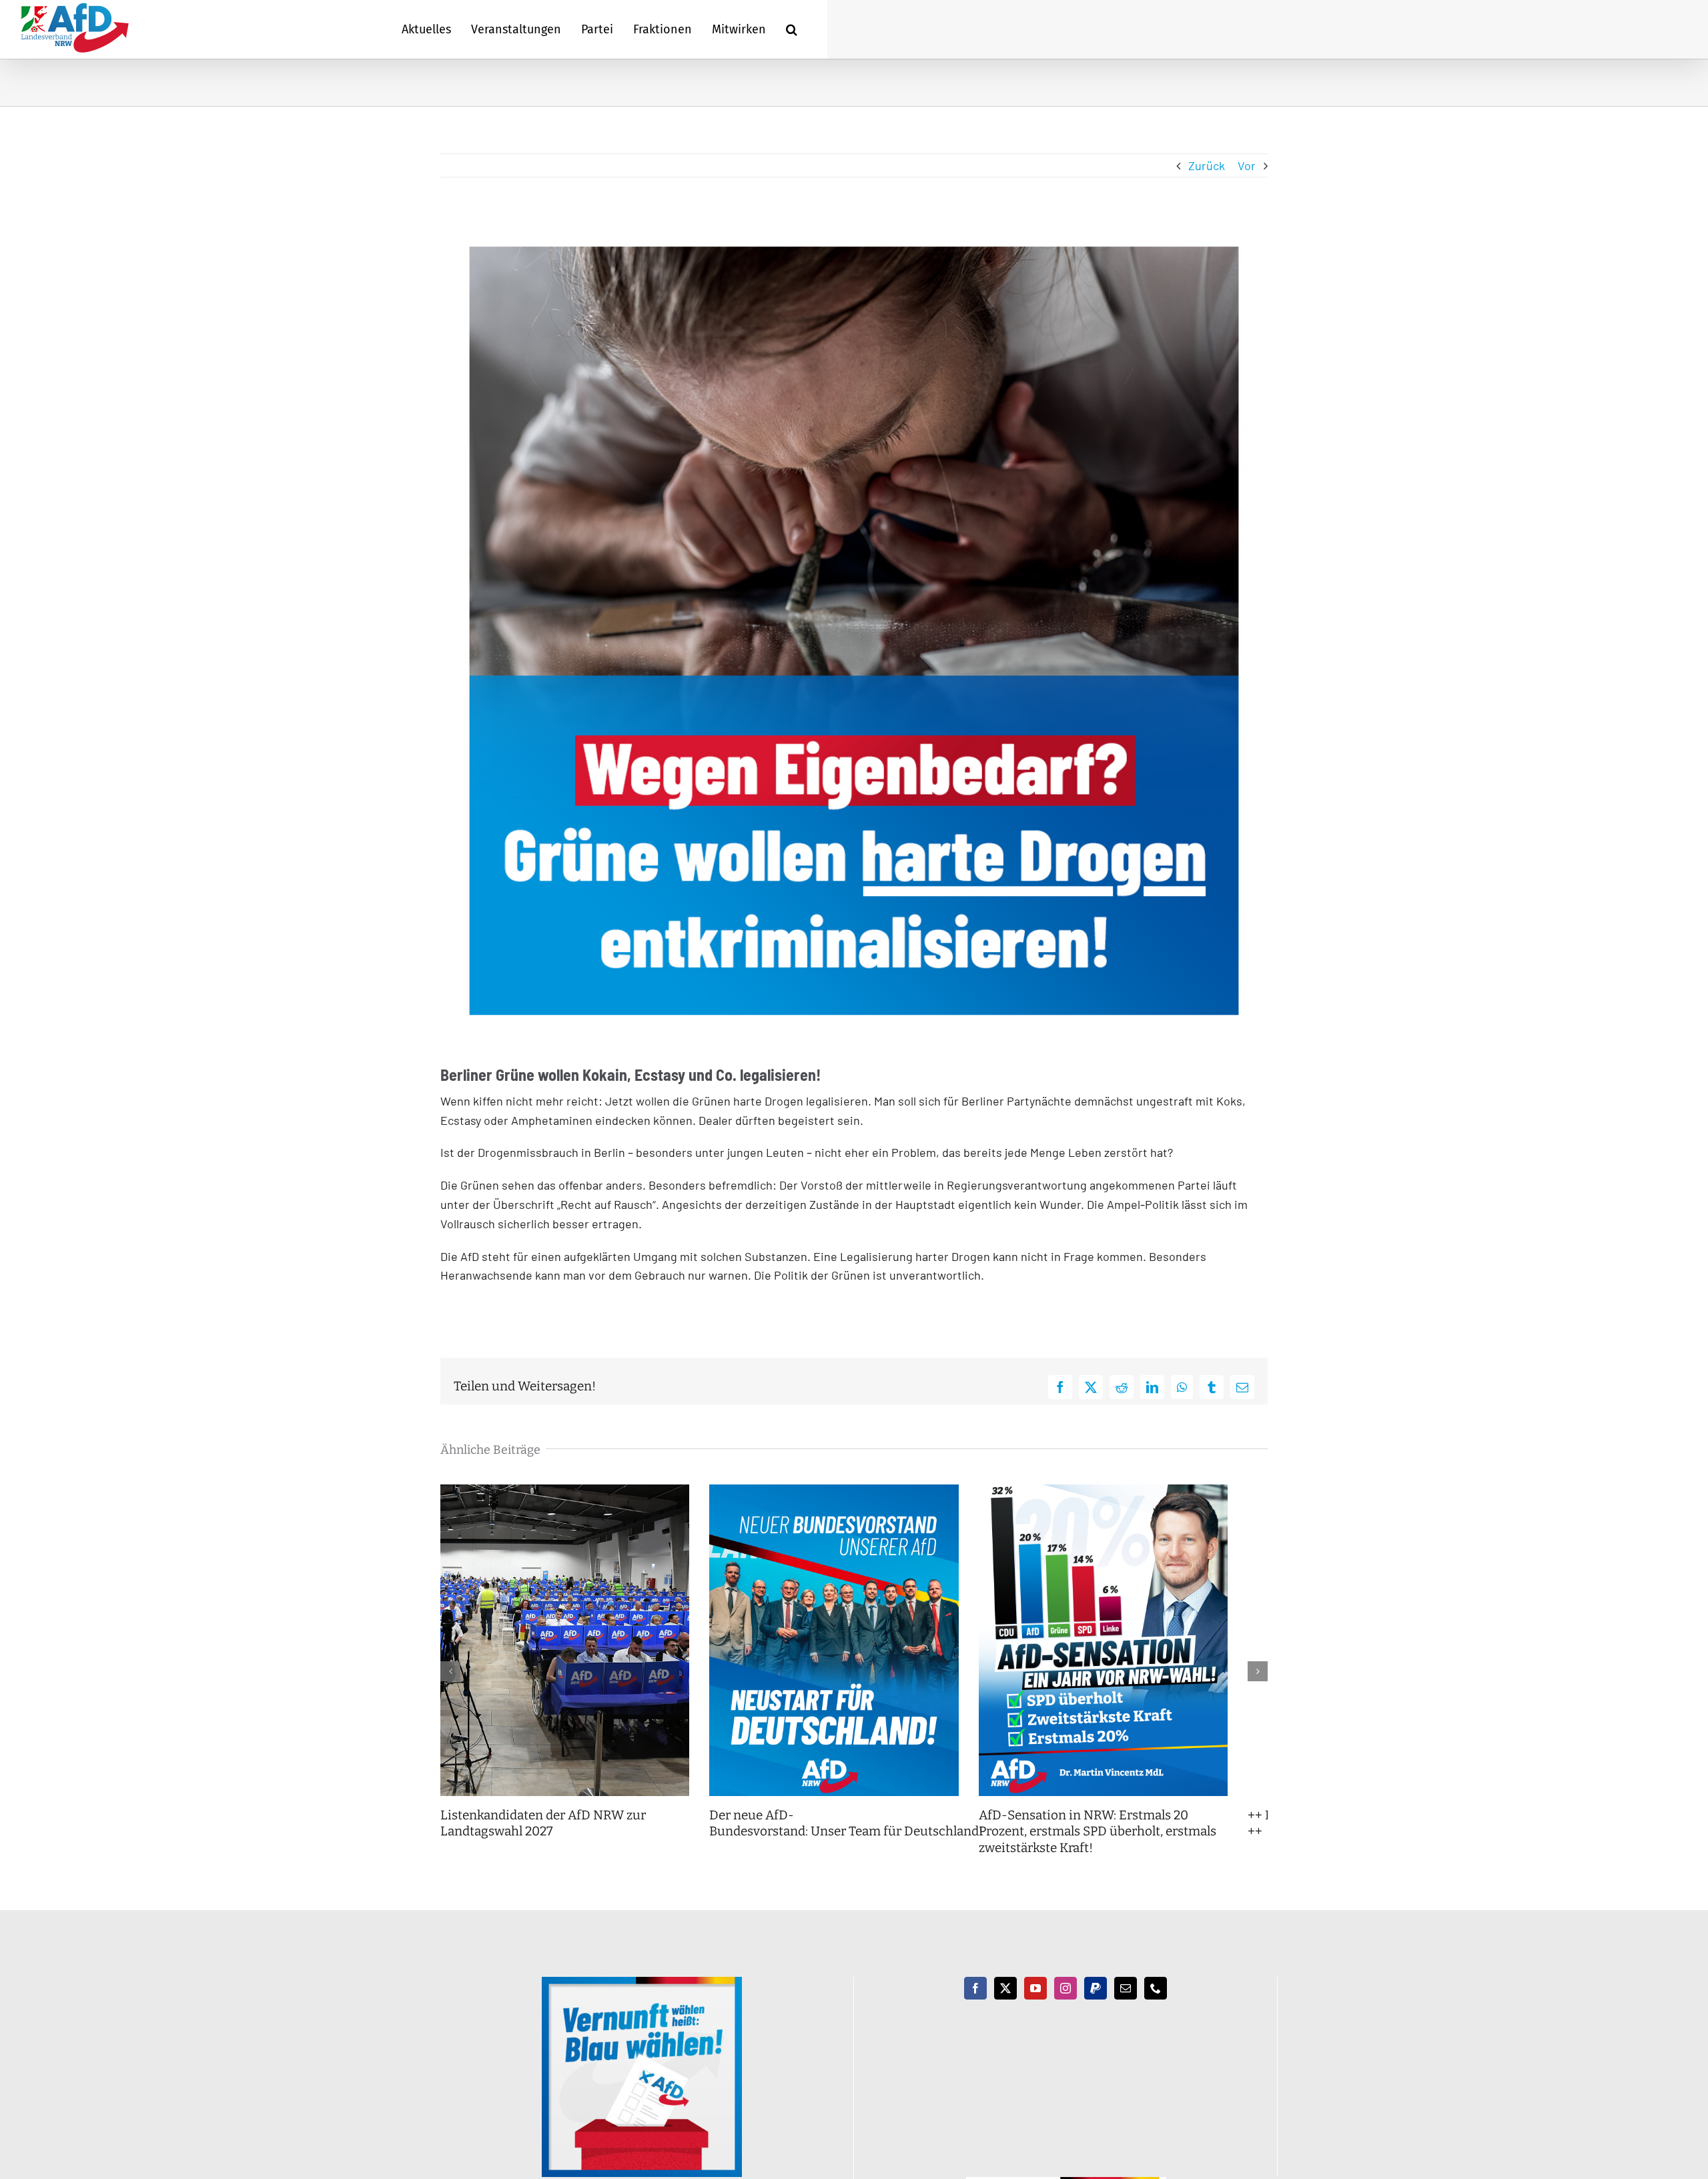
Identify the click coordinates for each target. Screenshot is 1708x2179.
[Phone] (1156, 2005)
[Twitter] (1005, 2005)
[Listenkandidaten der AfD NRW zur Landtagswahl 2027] (571, 1492)
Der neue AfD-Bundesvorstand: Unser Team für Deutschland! (861, 1840)
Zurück (1207, 165)
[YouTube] (1035, 2005)
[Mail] (1126, 2005)
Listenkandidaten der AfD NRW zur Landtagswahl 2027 (543, 1840)
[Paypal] (1096, 2005)
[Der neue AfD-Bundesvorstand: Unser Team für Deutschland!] (854, 1492)
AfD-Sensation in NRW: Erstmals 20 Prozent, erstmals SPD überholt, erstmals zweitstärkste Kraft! (1136, 1848)
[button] (792, 29)
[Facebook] (975, 2005)
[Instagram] (1065, 2005)
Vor (1247, 165)
